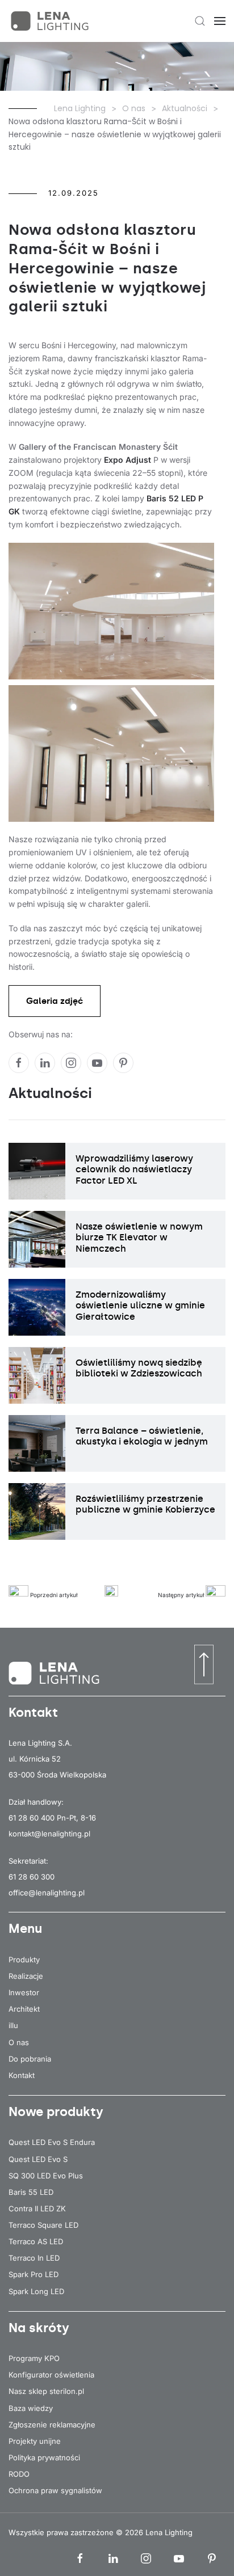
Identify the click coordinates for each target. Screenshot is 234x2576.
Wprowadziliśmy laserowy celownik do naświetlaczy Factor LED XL (134, 1169)
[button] (200, 21)
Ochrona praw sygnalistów (55, 2490)
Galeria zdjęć (55, 1001)
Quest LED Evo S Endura (52, 2142)
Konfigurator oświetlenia (51, 2375)
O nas (19, 2042)
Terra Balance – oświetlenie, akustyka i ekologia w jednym (142, 1436)
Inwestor (24, 1992)
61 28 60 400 (32, 1818)
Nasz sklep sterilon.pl (46, 2391)
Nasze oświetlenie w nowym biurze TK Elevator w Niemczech (139, 1237)
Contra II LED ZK (37, 2208)
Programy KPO (34, 2358)
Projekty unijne (35, 2441)
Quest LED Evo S (38, 2159)
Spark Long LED (36, 2291)
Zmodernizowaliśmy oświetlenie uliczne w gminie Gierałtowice (140, 1305)
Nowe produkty (56, 2112)
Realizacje (26, 1976)
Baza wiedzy (31, 2408)
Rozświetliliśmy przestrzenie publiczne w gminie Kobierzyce (145, 1504)
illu (13, 2025)
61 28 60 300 (32, 1877)
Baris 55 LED (31, 2192)
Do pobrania (30, 2059)
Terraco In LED (34, 2258)
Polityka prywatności (44, 2457)
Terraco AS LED (36, 2241)
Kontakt (22, 2075)
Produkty (24, 1960)
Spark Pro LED (34, 2274)
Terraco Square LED (43, 2225)
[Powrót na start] (51, 21)
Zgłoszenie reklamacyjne (52, 2425)
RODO (19, 2474)
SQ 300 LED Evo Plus (46, 2176)
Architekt (24, 2009)
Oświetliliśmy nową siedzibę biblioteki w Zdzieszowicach (139, 1368)
